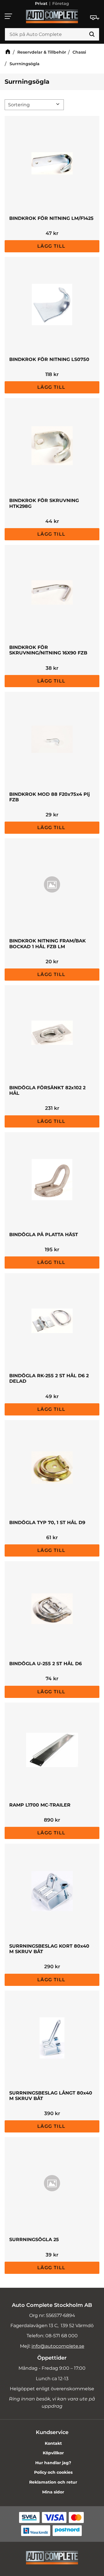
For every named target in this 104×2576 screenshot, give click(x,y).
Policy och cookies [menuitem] (53, 2472)
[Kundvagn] (95, 18)
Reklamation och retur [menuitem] (53, 2482)
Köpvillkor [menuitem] (53, 2453)
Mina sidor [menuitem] (53, 2492)
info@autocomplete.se (58, 2346)
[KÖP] (52, 246)
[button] (9, 16)
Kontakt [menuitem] (53, 2443)
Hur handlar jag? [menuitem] (53, 2463)
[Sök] (92, 34)
